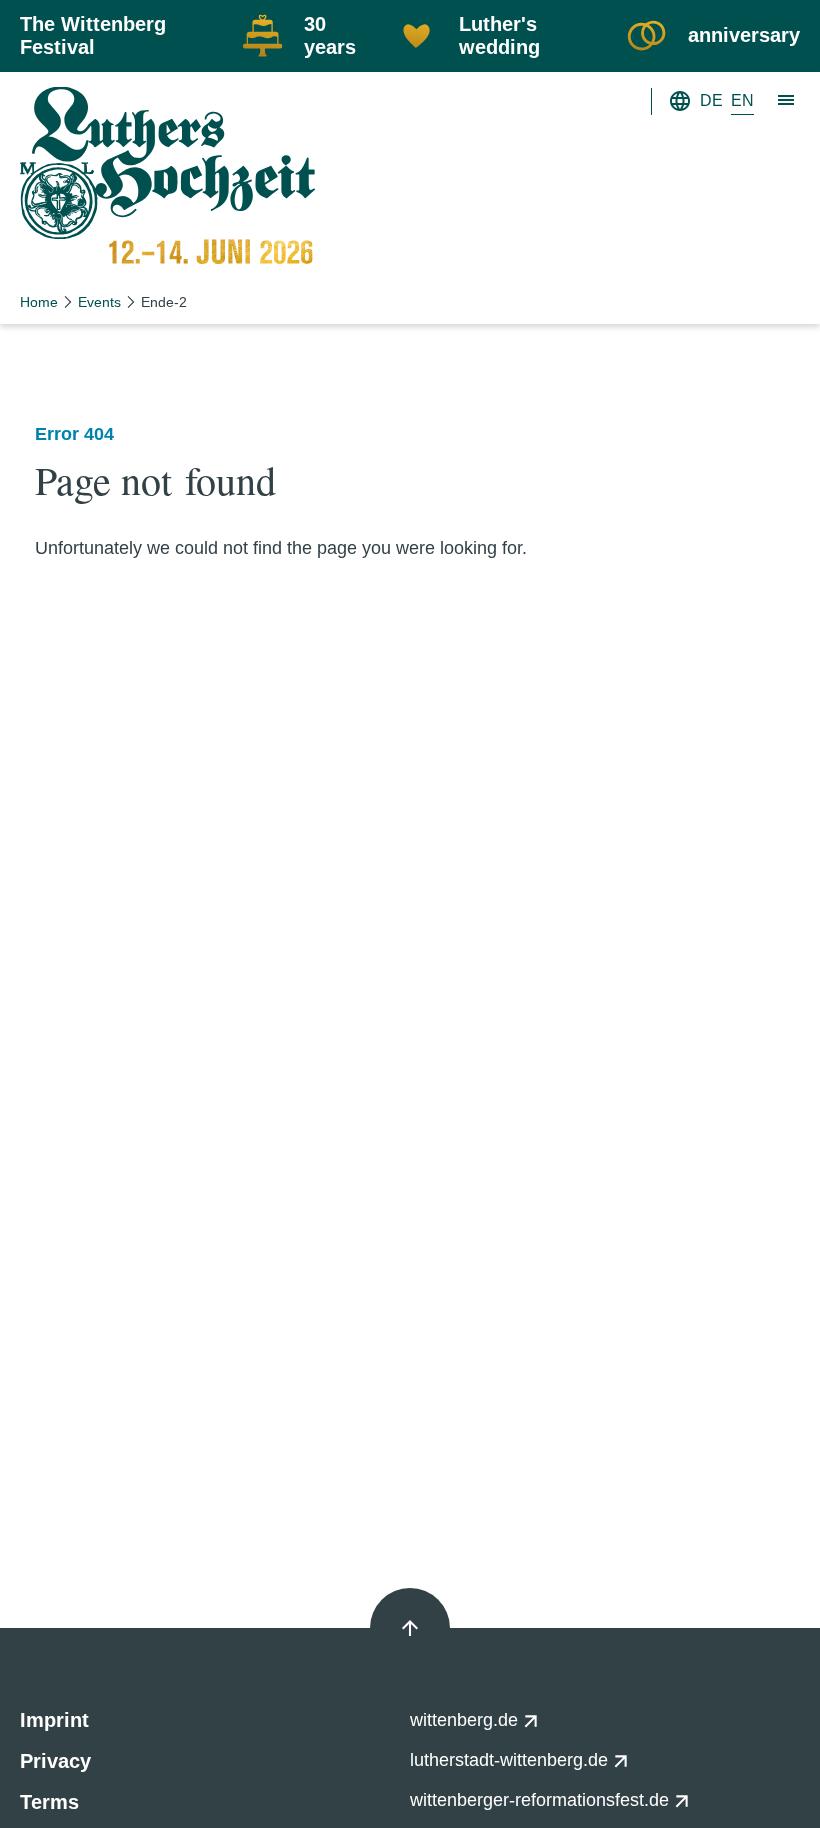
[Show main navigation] (787, 101)
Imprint (54, 1720)
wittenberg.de (466, 1720)
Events (99, 302)
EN (742, 100)
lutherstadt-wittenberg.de (511, 1760)
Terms (49, 1802)
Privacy (55, 1761)
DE (711, 100)
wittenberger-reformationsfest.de (542, 1800)
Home (39, 302)
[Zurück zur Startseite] (167, 178)
